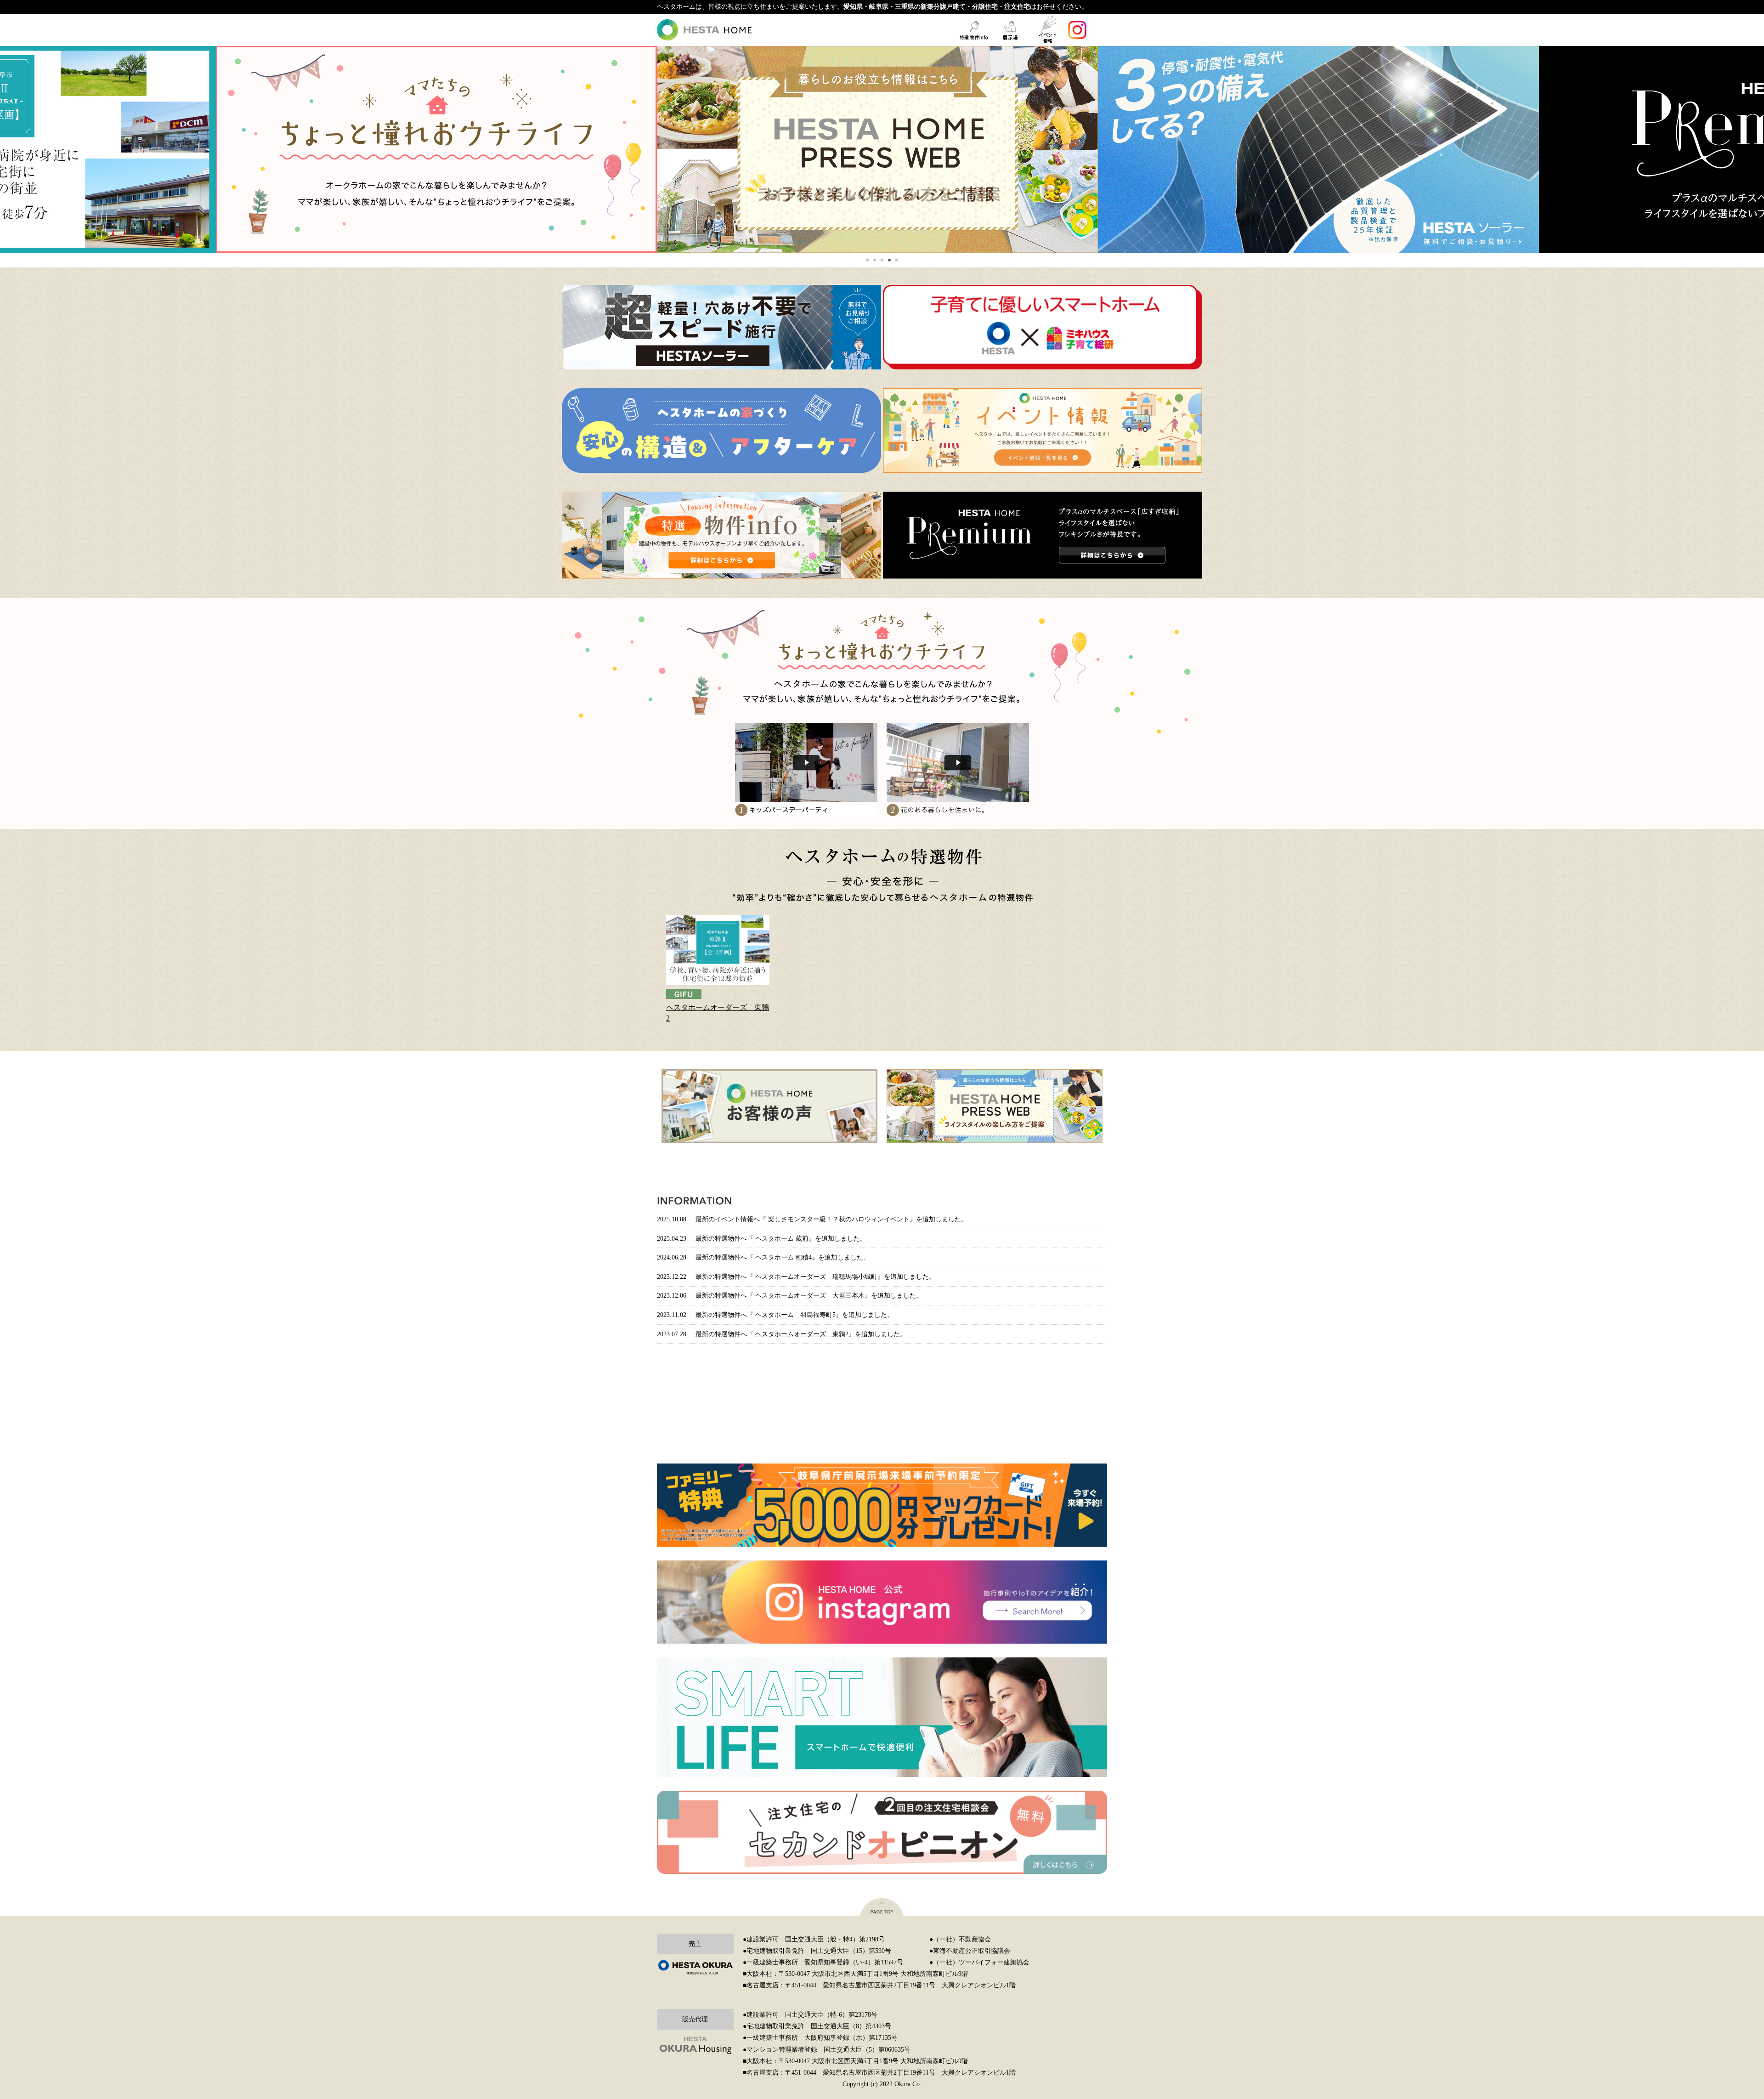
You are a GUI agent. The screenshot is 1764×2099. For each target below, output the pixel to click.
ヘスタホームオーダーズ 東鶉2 (718, 1013)
